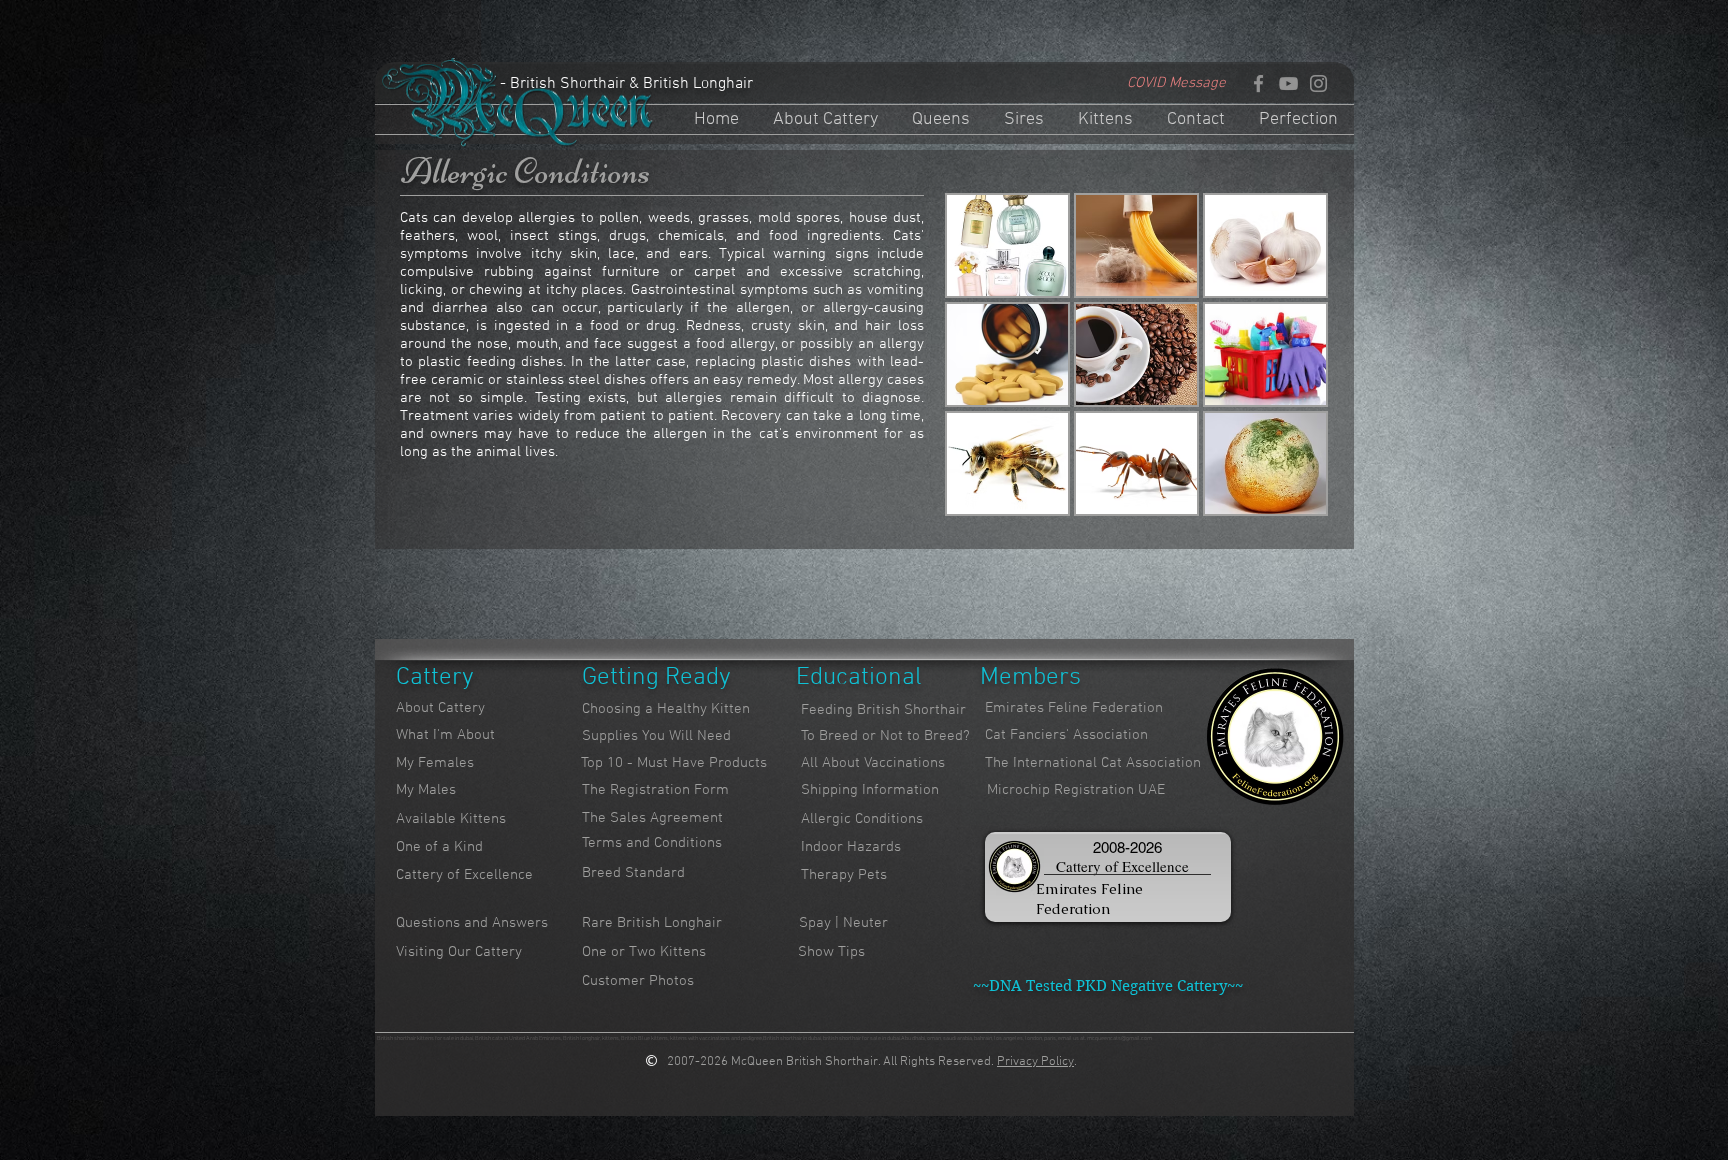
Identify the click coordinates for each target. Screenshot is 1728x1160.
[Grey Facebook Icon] (1258, 83)
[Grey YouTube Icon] (1288, 83)
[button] (1007, 245)
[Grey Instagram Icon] (1318, 83)
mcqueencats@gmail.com (1119, 1038)
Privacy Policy (1035, 1062)
